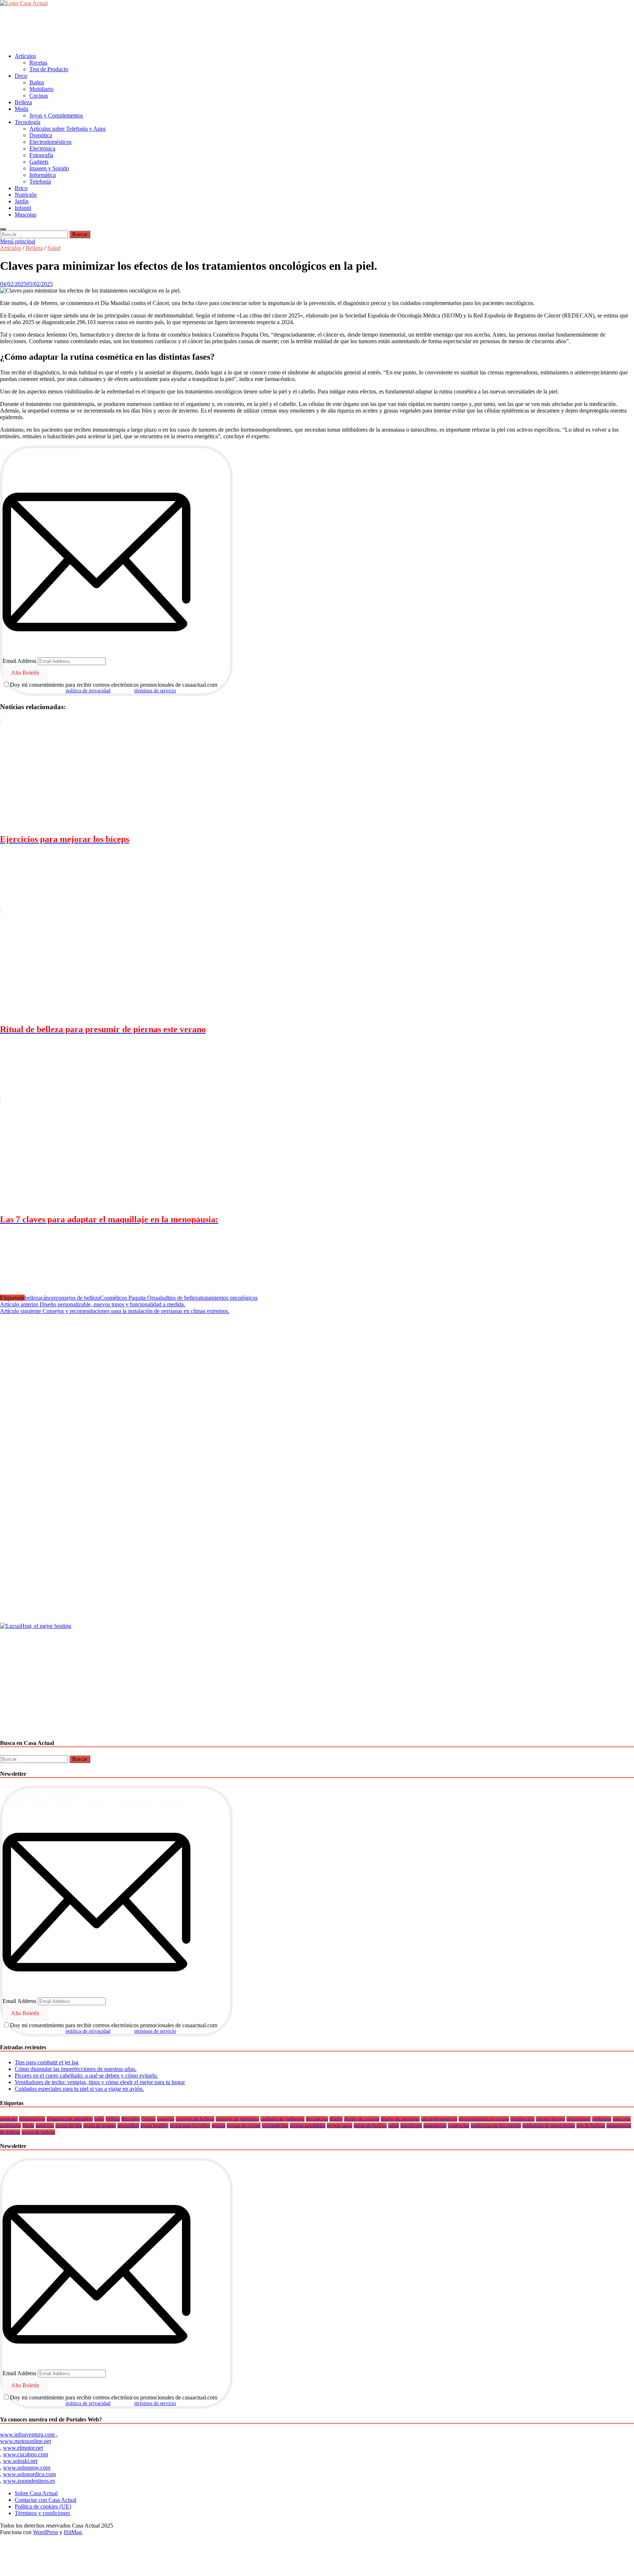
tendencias (459, 2125)
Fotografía (41, 155)
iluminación (522, 2119)
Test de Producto (49, 69)
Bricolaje (131, 2119)
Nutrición (26, 195)
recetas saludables (308, 2125)
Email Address (19, 661)
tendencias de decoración (496, 2125)
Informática (43, 175)
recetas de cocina (244, 2125)
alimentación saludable (70, 2119)
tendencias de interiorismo (549, 2125)
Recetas (38, 63)
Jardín (22, 201)
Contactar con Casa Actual (45, 2500)
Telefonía (40, 182)
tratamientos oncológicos (229, 1298)
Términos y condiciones (42, 2513)
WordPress (45, 2532)
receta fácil (128, 2125)
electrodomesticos (439, 2119)
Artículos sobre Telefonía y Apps (68, 129)
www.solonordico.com (29, 2474)
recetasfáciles (275, 2125)
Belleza (23, 102)
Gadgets (39, 162)
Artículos (25, 56)
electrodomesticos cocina (484, 2119)
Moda (21, 109)
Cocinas (39, 96)
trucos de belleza (38, 2132)
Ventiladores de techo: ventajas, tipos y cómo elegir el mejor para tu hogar (100, 2082)
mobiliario (10, 2125)
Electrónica (42, 148)
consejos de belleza (78, 1298)
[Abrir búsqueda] (3, 229)
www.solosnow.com (27, 2468)
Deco (21, 76)
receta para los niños (190, 2125)
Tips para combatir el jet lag (47, 2062)
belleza (33, 1298)
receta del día (69, 2125)
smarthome (411, 2125)
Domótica (41, 135)
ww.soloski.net (20, 2461)
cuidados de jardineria (283, 2119)
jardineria (602, 2119)
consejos (166, 2119)
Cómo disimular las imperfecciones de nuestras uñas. (76, 2069)
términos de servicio (155, 691)
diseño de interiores (400, 2119)
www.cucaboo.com (25, 2454)
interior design (551, 2119)
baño (99, 2119)
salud (162, 1298)
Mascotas (25, 215)
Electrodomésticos (50, 142)
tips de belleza (184, 1298)
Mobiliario (41, 89)
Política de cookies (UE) (43, 2506)
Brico (21, 188)
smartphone (435, 2125)
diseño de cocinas (362, 2119)
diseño (336, 2119)
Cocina (148, 2119)
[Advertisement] (134, 29)
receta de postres (100, 2125)
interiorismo (579, 2119)
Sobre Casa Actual (36, 2493)
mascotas (622, 2119)
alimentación (32, 2119)
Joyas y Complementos (56, 115)
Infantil (23, 208)
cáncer (48, 1298)
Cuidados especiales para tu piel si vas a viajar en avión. (79, 2089)
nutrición (45, 2125)
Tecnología (28, 122)
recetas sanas (340, 2125)
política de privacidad (88, 691)
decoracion (317, 2119)
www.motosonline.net (25, 2441)
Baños (37, 82)
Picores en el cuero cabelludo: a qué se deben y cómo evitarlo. (86, 2076)
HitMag (73, 2532)
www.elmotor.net (23, 2448)
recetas (218, 2125)
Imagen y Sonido (49, 168)
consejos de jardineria (237, 2119)
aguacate (9, 2119)
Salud (54, 248)
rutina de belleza (370, 2125)
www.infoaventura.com (28, 2434)
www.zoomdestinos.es (29, 2481)
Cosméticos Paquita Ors (128, 1298)
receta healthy (154, 2125)
